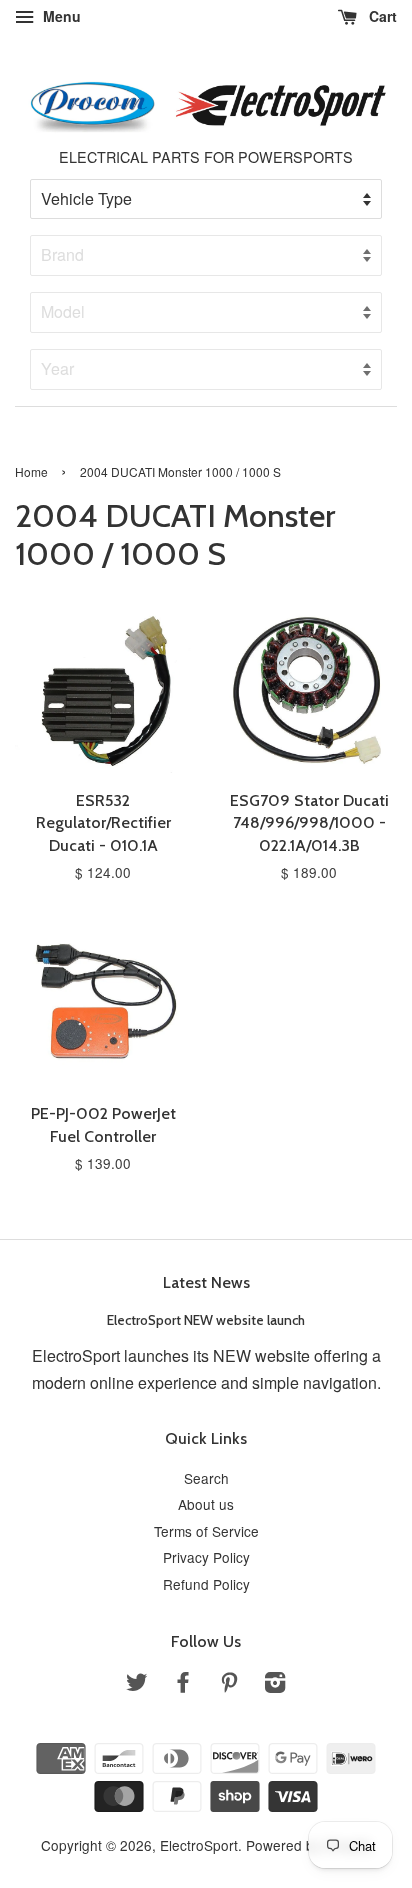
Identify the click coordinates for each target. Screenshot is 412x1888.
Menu (60, 16)
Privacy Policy (206, 1557)
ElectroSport (199, 1845)
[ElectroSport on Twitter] (137, 1685)
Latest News (206, 1282)
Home (31, 471)
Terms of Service (206, 1531)
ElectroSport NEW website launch (206, 1320)
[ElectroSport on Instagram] (275, 1685)
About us (206, 1504)
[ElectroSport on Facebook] (183, 1685)
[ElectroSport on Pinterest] (229, 1685)
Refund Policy (206, 1584)
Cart (381, 16)
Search (206, 1478)
